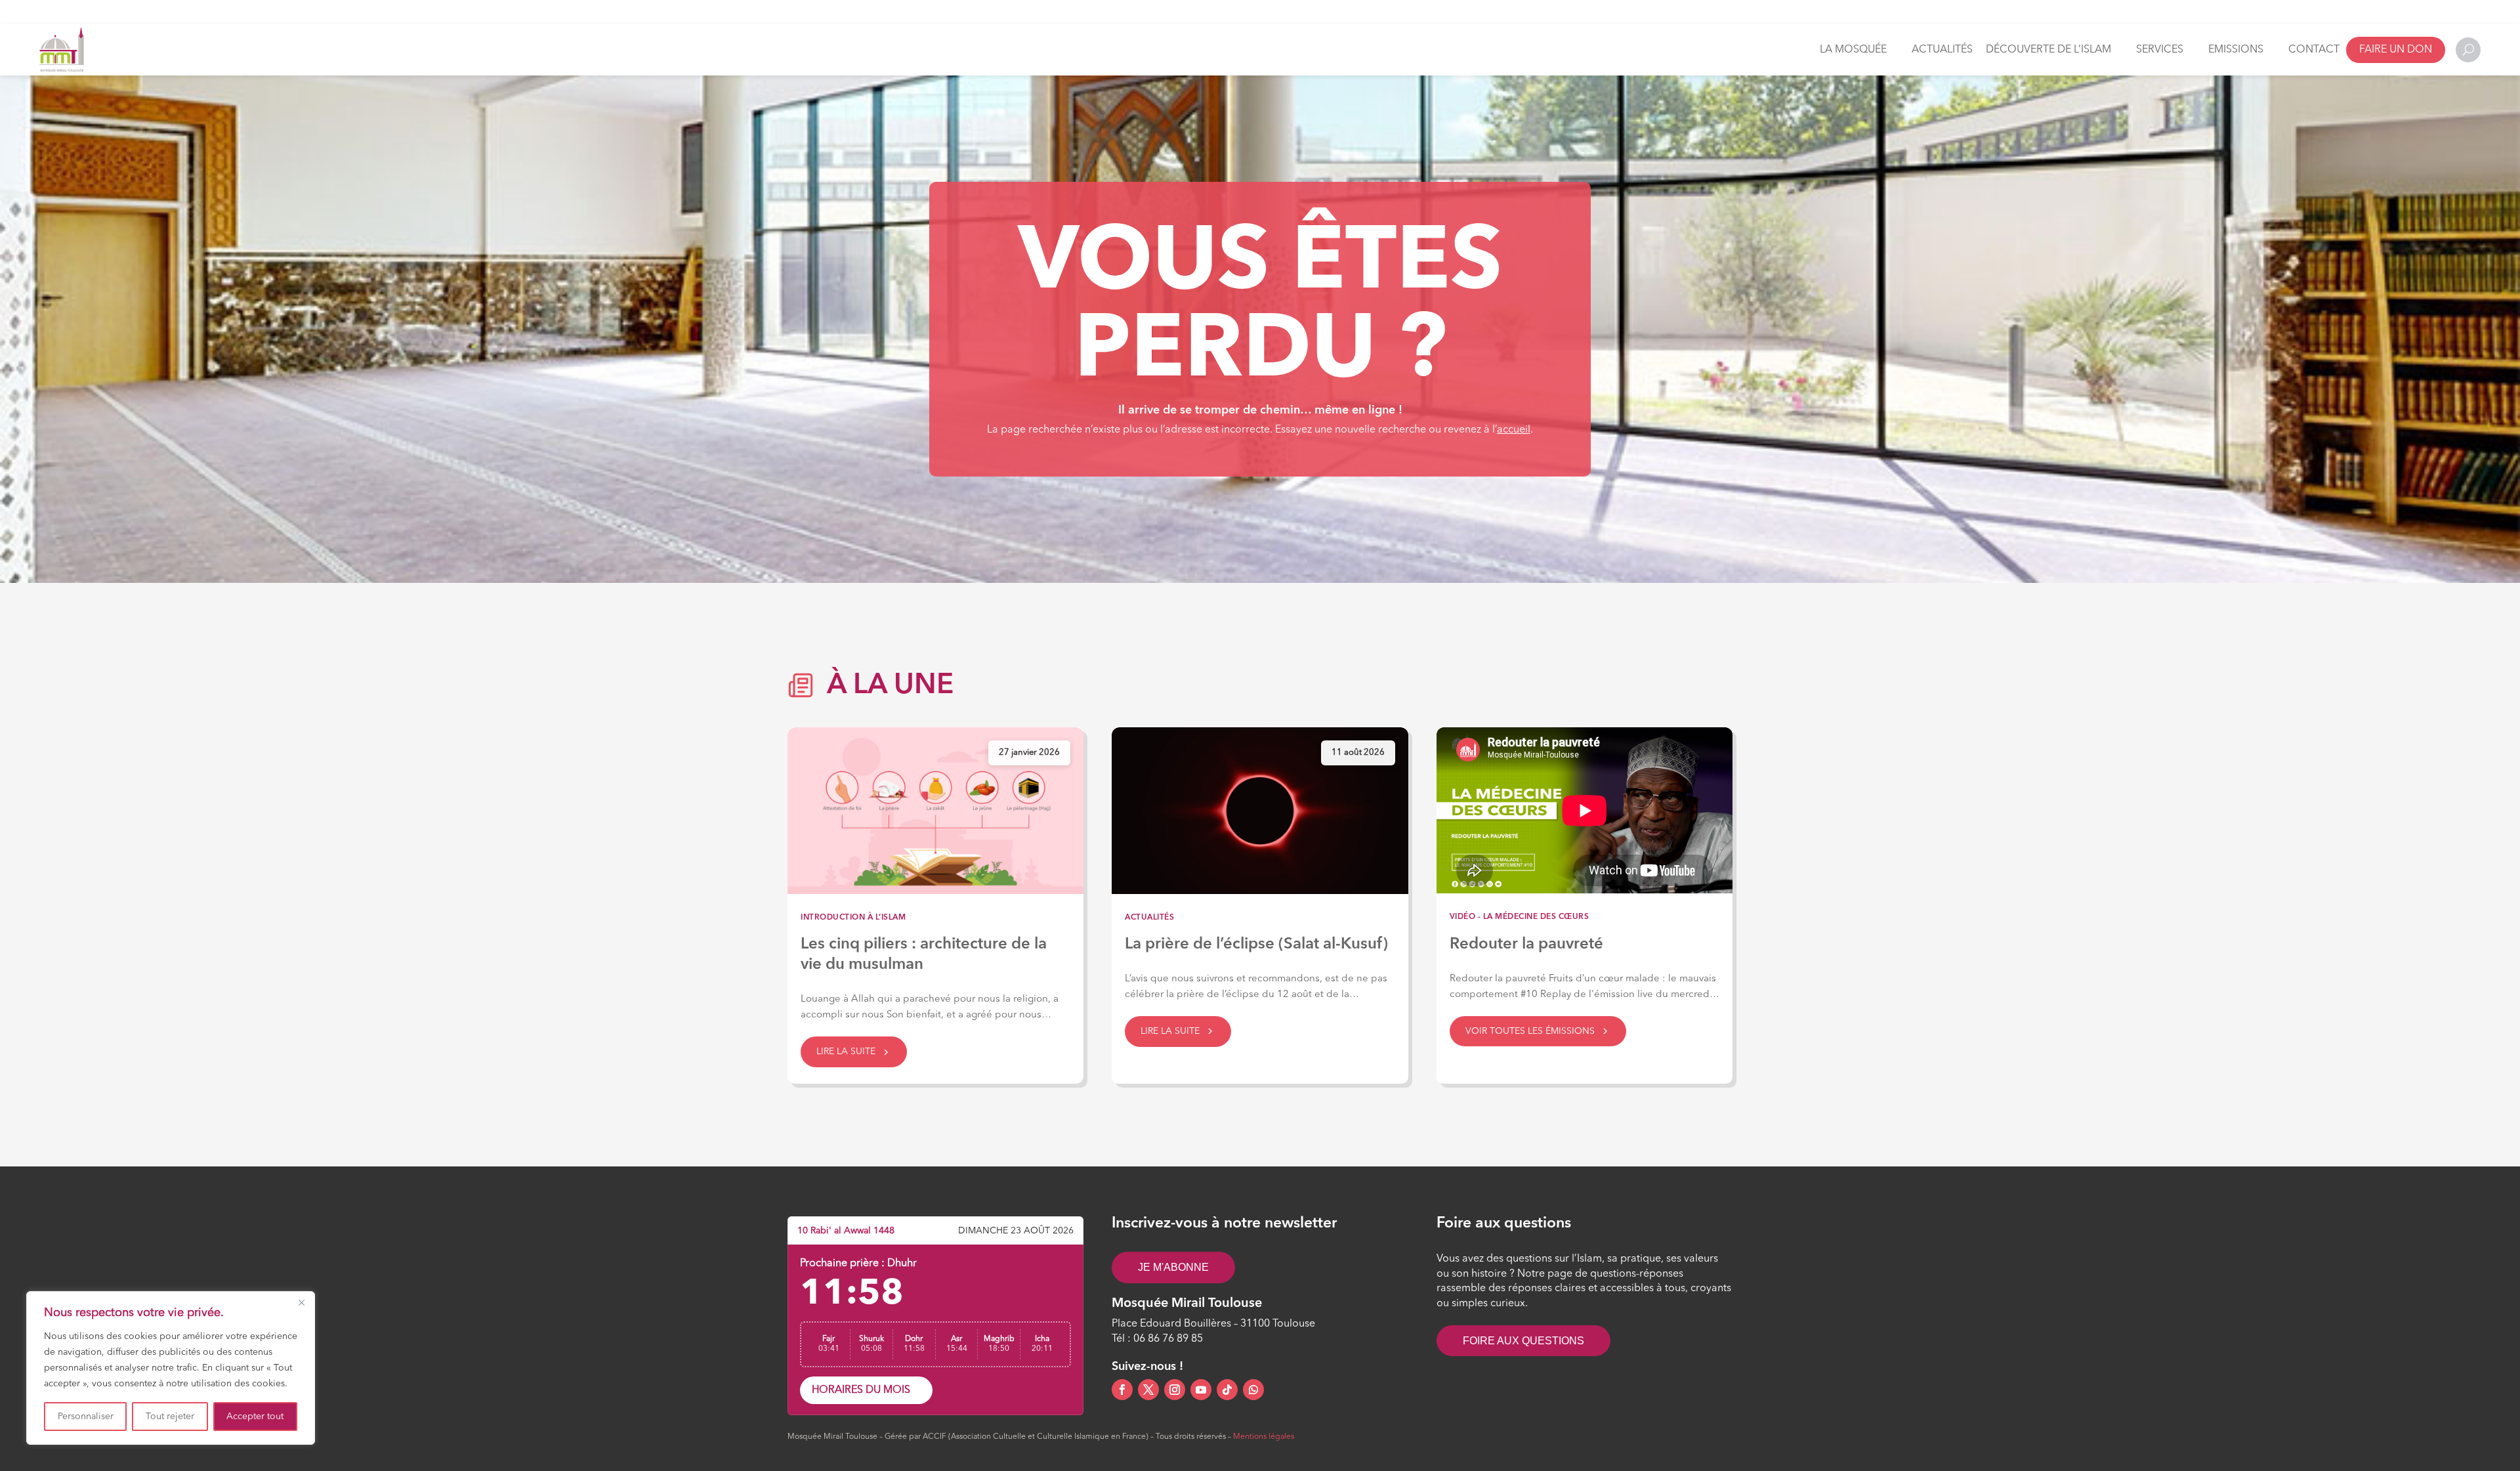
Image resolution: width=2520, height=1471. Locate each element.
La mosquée (1853, 50)
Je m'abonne (1173, 1267)
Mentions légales (1264, 1437)
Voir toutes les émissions (1530, 1031)
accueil (1514, 430)
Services (2160, 50)
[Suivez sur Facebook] (1122, 1390)
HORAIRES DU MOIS (861, 1390)
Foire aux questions (1523, 1341)
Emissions (2236, 50)
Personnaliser (86, 1417)
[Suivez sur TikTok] (1227, 1390)
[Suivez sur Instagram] (1175, 1390)
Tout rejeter (170, 1417)
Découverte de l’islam (2048, 50)
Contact (2314, 50)
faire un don (2396, 50)
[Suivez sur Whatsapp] (1253, 1390)
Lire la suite (846, 1052)
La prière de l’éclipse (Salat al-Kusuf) (1256, 945)
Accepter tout (255, 1417)
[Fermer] (301, 1302)
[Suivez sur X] (1148, 1390)
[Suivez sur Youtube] (1201, 1390)
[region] (171, 1368)
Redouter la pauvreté (1526, 945)
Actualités (1942, 50)
